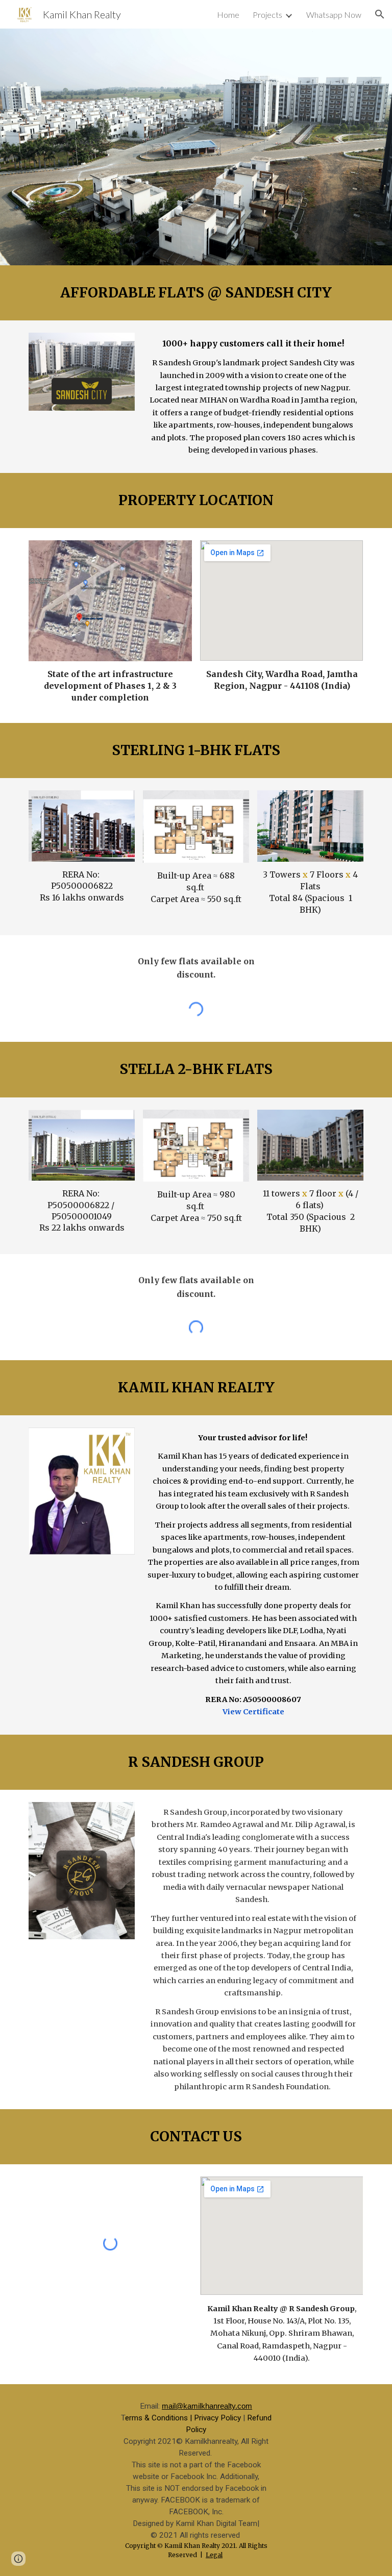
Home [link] (228, 15)
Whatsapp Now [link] (334, 15)
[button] (380, 14)
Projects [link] (267, 15)
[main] (196, 293)
